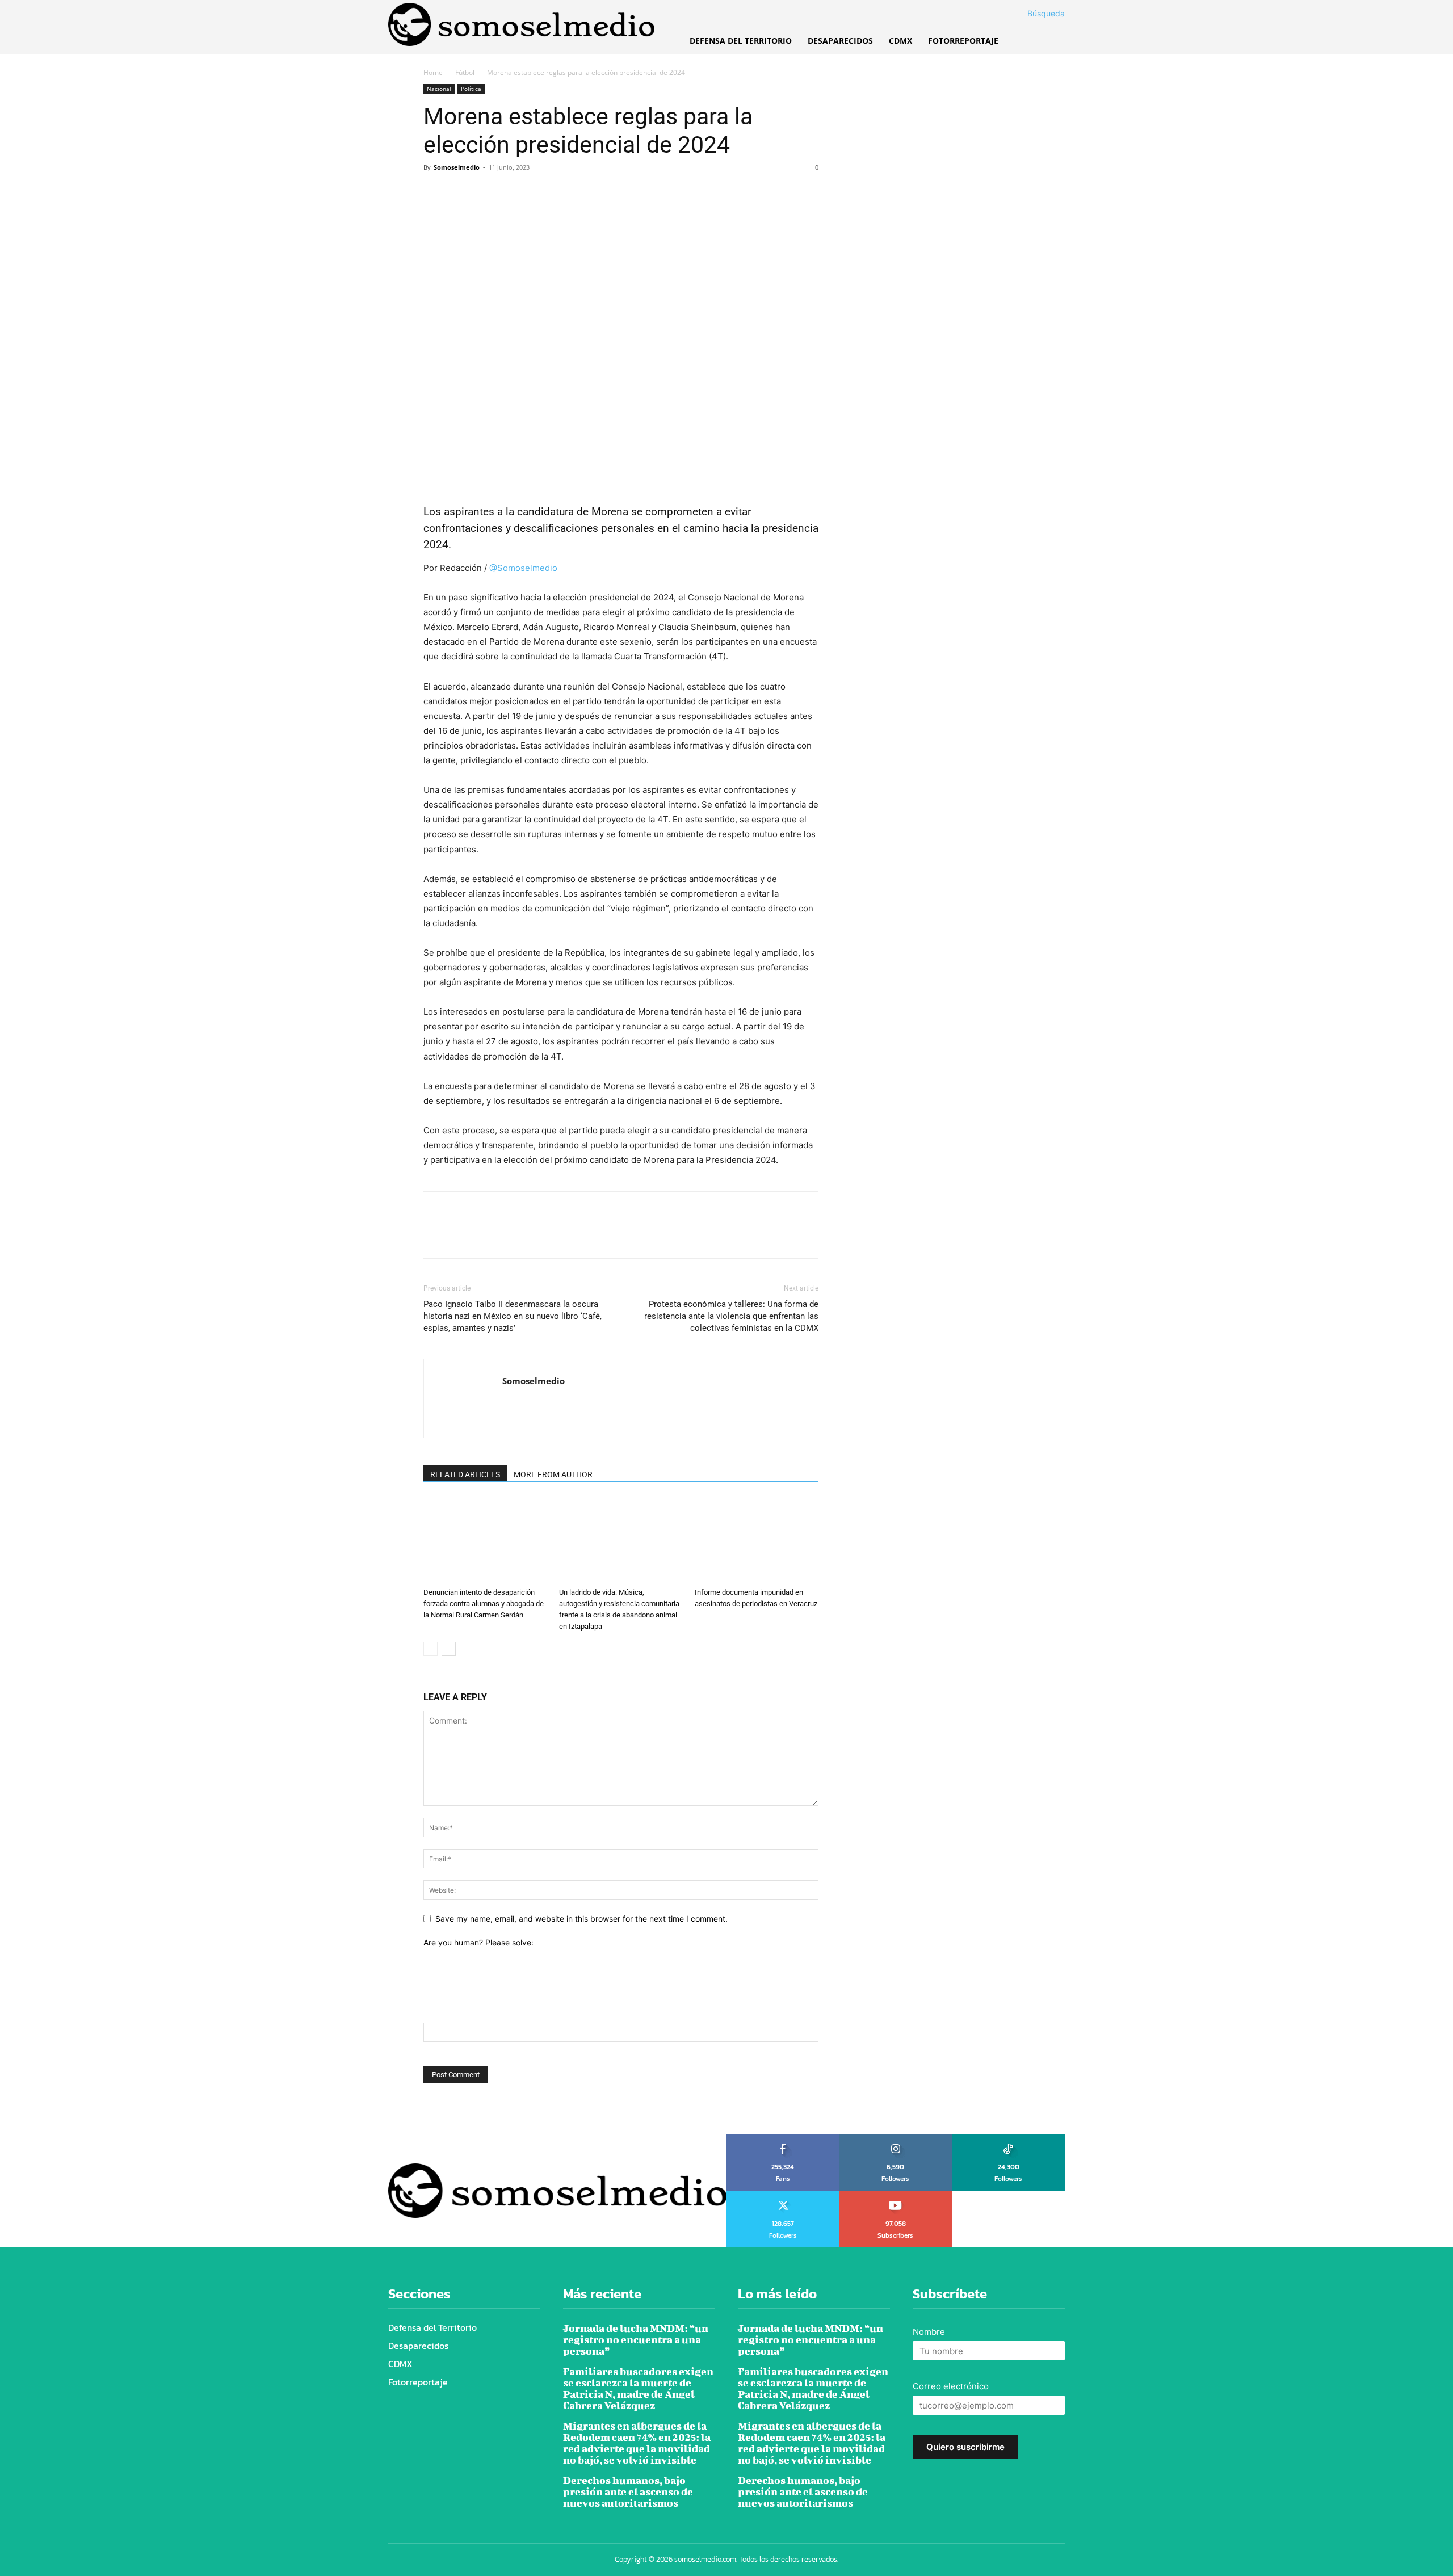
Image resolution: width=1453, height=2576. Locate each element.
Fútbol (465, 72)
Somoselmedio (457, 167)
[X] (461, 193)
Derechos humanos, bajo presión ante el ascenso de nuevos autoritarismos (628, 2492)
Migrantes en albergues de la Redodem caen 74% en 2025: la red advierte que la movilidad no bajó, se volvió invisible (637, 2443)
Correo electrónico (951, 2386)
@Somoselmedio (522, 568)
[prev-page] (431, 1649)
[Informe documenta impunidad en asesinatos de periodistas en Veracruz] (757, 1540)
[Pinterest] (487, 193)
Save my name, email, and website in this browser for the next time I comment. (581, 1919)
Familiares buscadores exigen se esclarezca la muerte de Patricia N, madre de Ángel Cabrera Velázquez (638, 2388)
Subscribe (896, 2195)
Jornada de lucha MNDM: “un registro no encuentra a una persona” (636, 2340)
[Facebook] (435, 193)
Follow (896, 2138)
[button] (1032, 14)
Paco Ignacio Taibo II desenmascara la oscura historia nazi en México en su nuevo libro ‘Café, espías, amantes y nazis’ (513, 1316)
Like (783, 2138)
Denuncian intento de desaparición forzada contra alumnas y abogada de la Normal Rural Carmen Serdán (484, 1604)
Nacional (439, 89)
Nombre (929, 2332)
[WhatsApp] (513, 193)
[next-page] (449, 1649)
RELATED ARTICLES (465, 1474)
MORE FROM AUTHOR (553, 1474)
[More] (540, 193)
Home (433, 72)
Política (471, 89)
